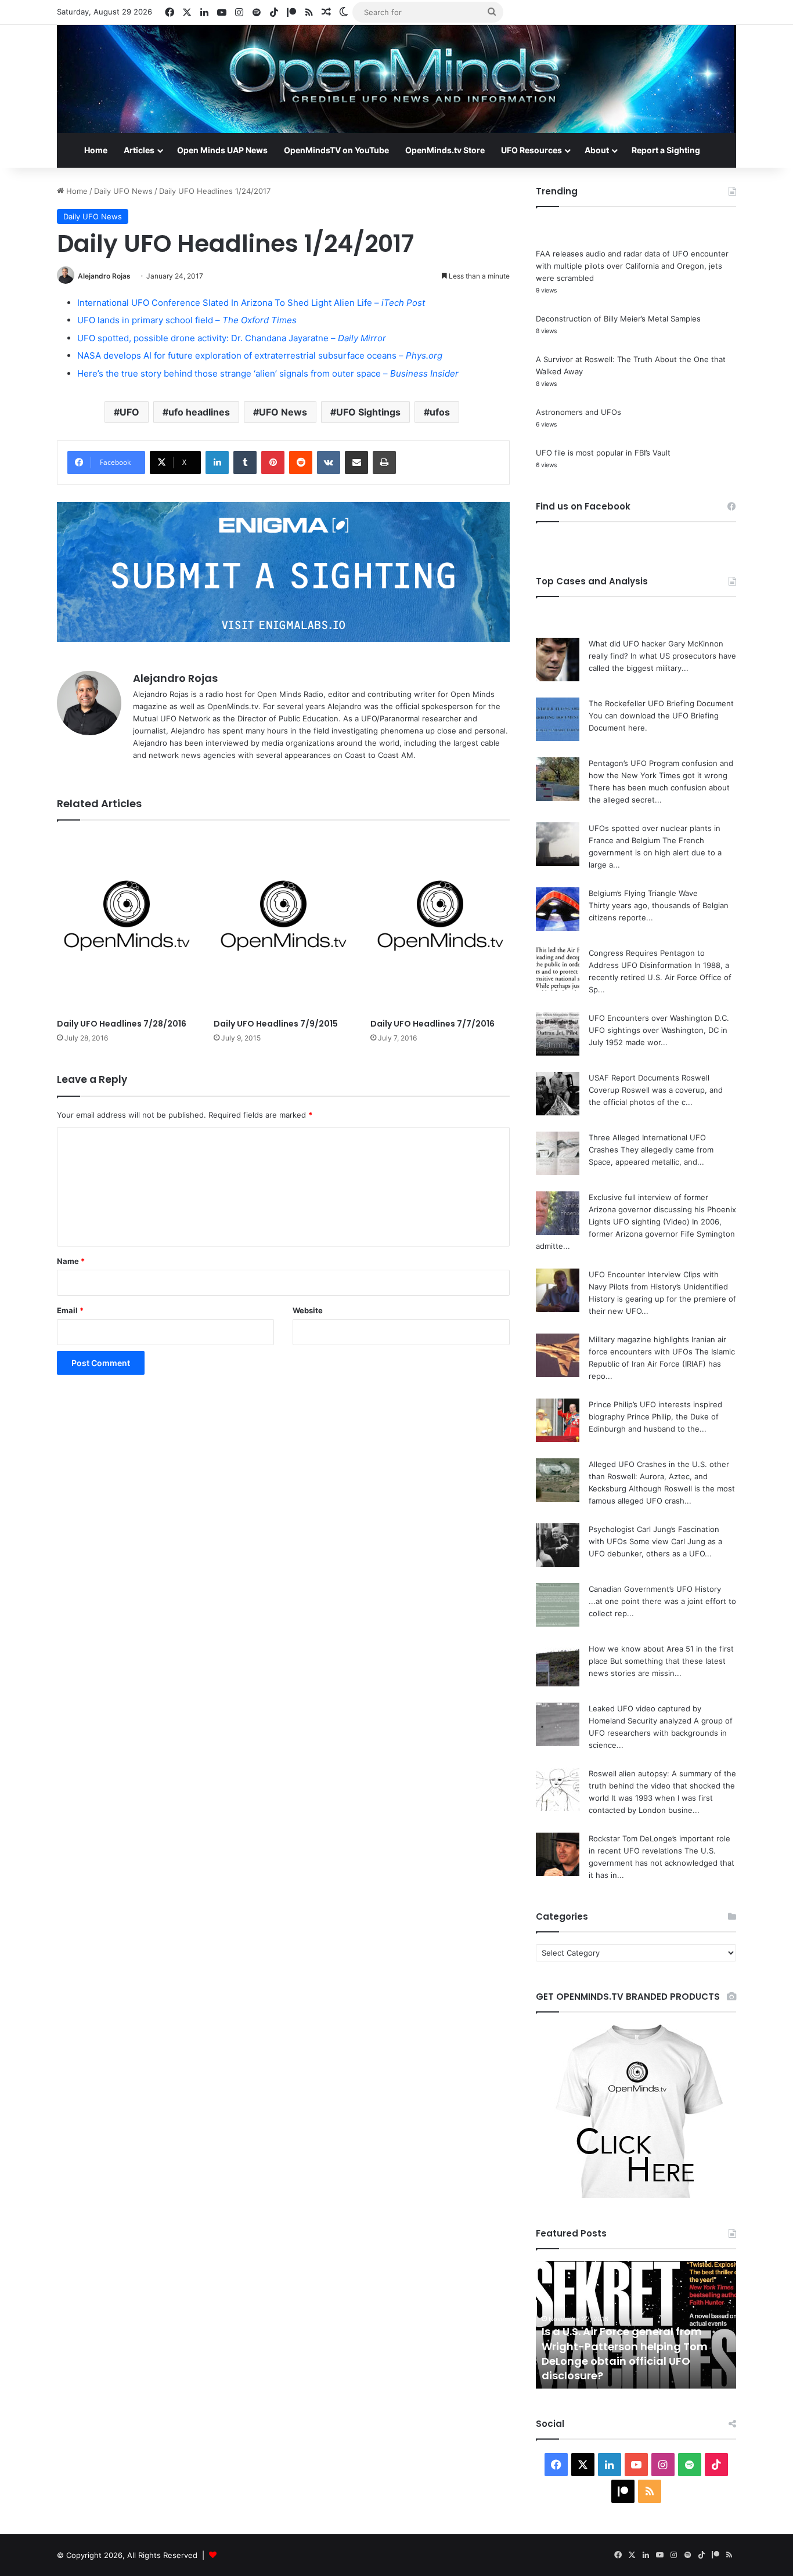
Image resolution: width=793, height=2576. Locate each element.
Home (96, 150)
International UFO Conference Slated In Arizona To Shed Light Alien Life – (251, 303)
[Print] (384, 463)
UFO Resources (531, 150)
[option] (636, 2325)
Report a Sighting (666, 150)
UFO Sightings (368, 412)
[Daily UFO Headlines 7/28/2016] (127, 922)
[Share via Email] (356, 463)
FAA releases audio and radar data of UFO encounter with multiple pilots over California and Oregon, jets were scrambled (632, 266)
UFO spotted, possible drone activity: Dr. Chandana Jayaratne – (232, 338)
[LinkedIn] (217, 463)
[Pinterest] (273, 463)
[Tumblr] (245, 463)
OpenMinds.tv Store (445, 150)
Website (308, 1310)
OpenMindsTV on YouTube (336, 150)
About (597, 150)
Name (71, 1261)
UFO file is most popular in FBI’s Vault (603, 453)
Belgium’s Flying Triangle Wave (643, 893)
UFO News (283, 412)
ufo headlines (199, 412)
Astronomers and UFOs (578, 412)
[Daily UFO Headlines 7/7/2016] (440, 922)
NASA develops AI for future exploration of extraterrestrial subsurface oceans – (260, 355)
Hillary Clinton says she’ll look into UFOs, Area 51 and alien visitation (633, 2368)
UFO (129, 412)
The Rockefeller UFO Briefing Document (661, 703)
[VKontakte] (329, 463)
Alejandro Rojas (104, 276)
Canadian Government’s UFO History (655, 1589)
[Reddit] (301, 463)
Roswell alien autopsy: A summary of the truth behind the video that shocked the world (662, 1786)
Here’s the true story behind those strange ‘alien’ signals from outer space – (268, 373)
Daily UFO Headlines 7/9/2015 (276, 1024)
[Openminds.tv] (396, 79)
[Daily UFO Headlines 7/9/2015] (283, 922)
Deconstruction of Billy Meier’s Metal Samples (618, 319)
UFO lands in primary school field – (187, 320)
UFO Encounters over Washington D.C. (659, 1018)
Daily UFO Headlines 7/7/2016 (432, 1024)
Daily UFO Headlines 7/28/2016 (122, 1024)
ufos (440, 412)
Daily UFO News (123, 191)
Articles (139, 150)
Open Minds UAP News (222, 150)
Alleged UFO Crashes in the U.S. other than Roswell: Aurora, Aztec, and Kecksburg (659, 1476)
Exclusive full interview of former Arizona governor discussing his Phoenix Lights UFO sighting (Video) (662, 1209)
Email (70, 1310)
